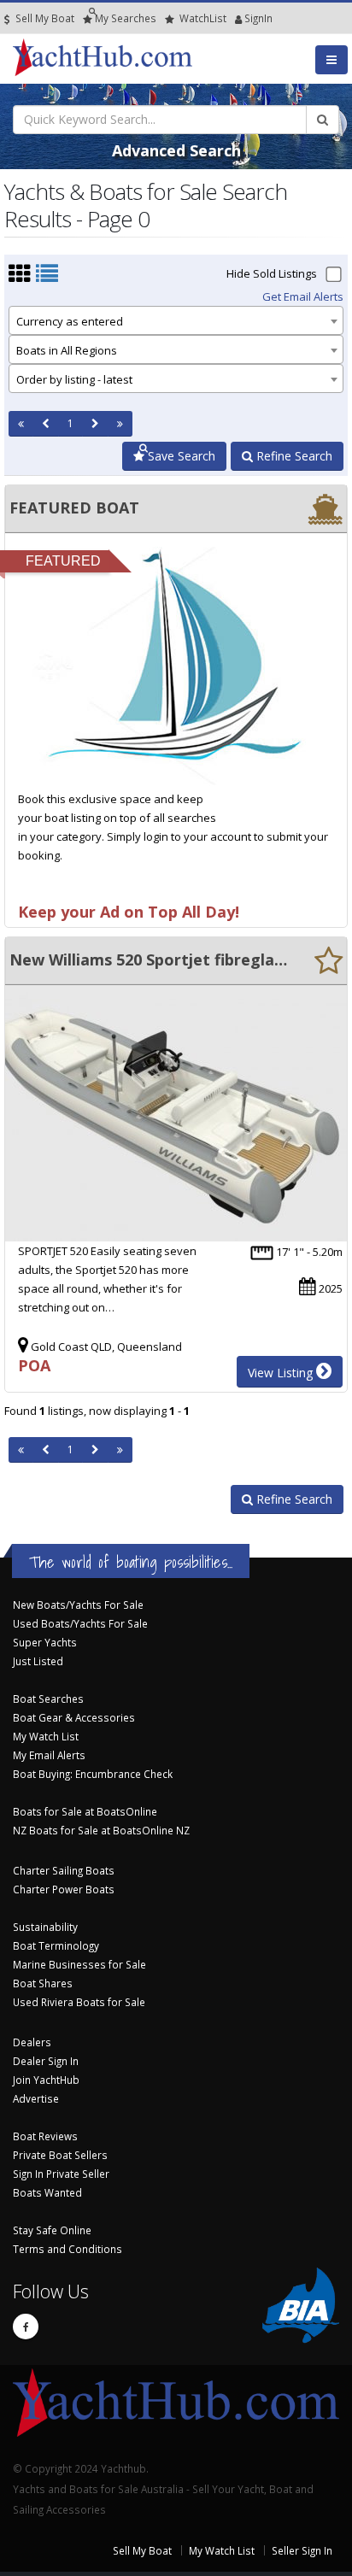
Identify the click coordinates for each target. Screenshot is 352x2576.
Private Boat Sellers (60, 2155)
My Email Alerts (49, 1755)
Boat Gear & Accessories (74, 1717)
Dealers (32, 2042)
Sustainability (45, 1927)
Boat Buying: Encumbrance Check (93, 1774)
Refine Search (293, 456)
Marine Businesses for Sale (79, 1964)
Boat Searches (48, 1699)
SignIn (237, 18)
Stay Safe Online (52, 2230)
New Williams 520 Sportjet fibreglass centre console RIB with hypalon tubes (150, 959)
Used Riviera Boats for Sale (79, 2002)
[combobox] (176, 320)
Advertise (36, 2098)
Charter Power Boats (64, 1889)
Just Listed (38, 1661)
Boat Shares (43, 1983)
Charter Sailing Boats (64, 1870)
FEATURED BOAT (74, 508)
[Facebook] (26, 2327)
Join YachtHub (46, 2080)
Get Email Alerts (303, 296)
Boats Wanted (47, 2192)
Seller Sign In (302, 2550)
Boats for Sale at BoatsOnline (85, 1811)
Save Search (180, 456)
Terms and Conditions (67, 2249)
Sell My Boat (44, 18)
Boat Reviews (45, 2136)
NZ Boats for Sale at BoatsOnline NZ (101, 1830)
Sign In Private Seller (61, 2174)
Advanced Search (176, 150)
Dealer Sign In (46, 2061)
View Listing (282, 1373)
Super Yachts (45, 1642)
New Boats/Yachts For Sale (78, 1605)
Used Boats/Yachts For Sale (80, 1623)
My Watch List (46, 1736)
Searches (126, 18)
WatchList (203, 18)
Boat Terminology (56, 1945)
